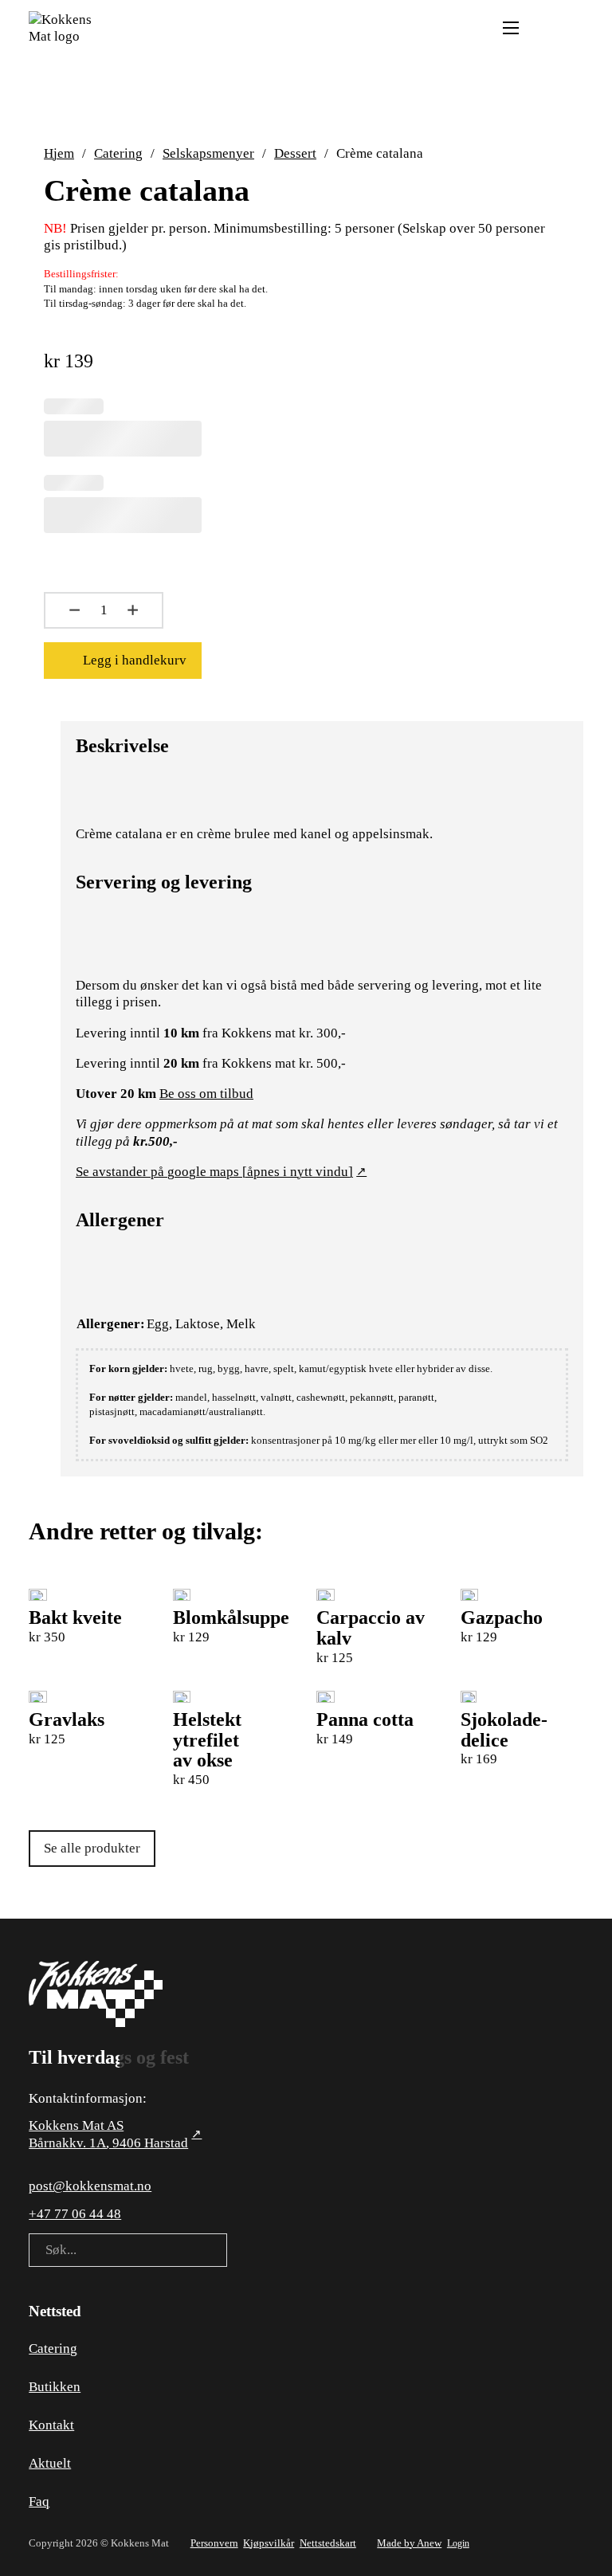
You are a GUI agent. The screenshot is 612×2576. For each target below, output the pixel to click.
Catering (118, 153)
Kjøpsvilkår (269, 2543)
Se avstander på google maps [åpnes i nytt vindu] (214, 1172)
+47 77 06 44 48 (75, 2214)
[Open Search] (542, 28)
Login (458, 2543)
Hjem (59, 153)
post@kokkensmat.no (90, 2186)
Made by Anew (409, 2543)
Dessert (295, 153)
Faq (39, 2502)
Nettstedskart (328, 2543)
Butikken (55, 2387)
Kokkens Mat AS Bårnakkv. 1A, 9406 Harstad (108, 2134)
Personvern (214, 2543)
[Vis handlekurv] (575, 27)
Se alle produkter (92, 1848)
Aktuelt (50, 2463)
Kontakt (51, 2425)
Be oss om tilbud (206, 1094)
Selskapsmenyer (208, 153)
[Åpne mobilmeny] (511, 28)
